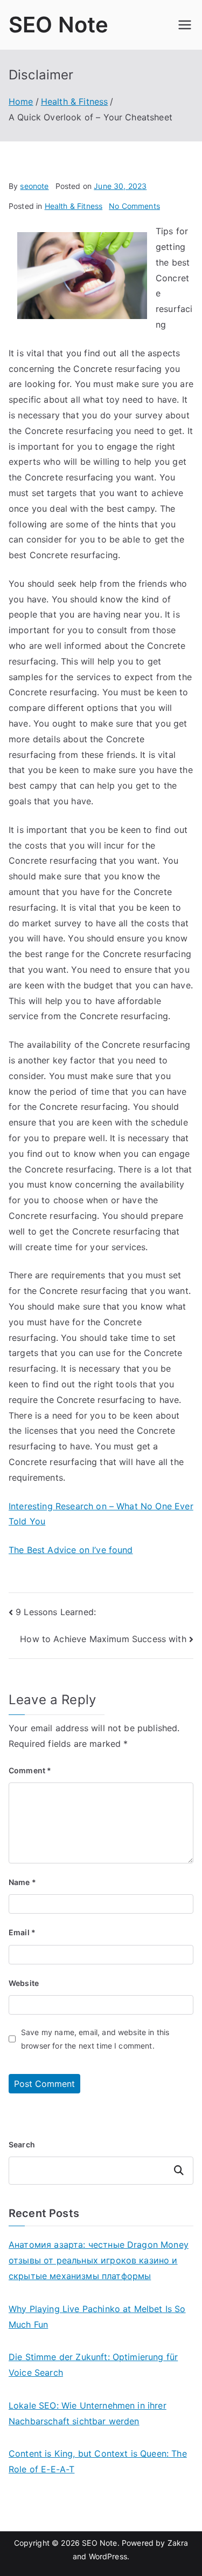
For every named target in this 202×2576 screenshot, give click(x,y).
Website (24, 1983)
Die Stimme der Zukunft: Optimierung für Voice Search (93, 2365)
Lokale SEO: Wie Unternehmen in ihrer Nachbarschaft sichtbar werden (88, 2413)
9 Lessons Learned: (56, 1612)
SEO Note (58, 25)
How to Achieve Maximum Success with (103, 1639)
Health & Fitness (74, 206)
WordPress (108, 2556)
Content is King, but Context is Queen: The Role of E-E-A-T (98, 2461)
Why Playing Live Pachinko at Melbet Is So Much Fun (97, 2317)
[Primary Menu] (185, 25)
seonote (34, 186)
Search (22, 2144)
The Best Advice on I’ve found (71, 1550)
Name (22, 1882)
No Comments (134, 206)
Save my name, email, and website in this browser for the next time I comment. (95, 2039)
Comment (30, 1770)
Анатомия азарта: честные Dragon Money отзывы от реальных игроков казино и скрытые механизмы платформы (99, 2260)
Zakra (178, 2543)
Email (22, 1932)
